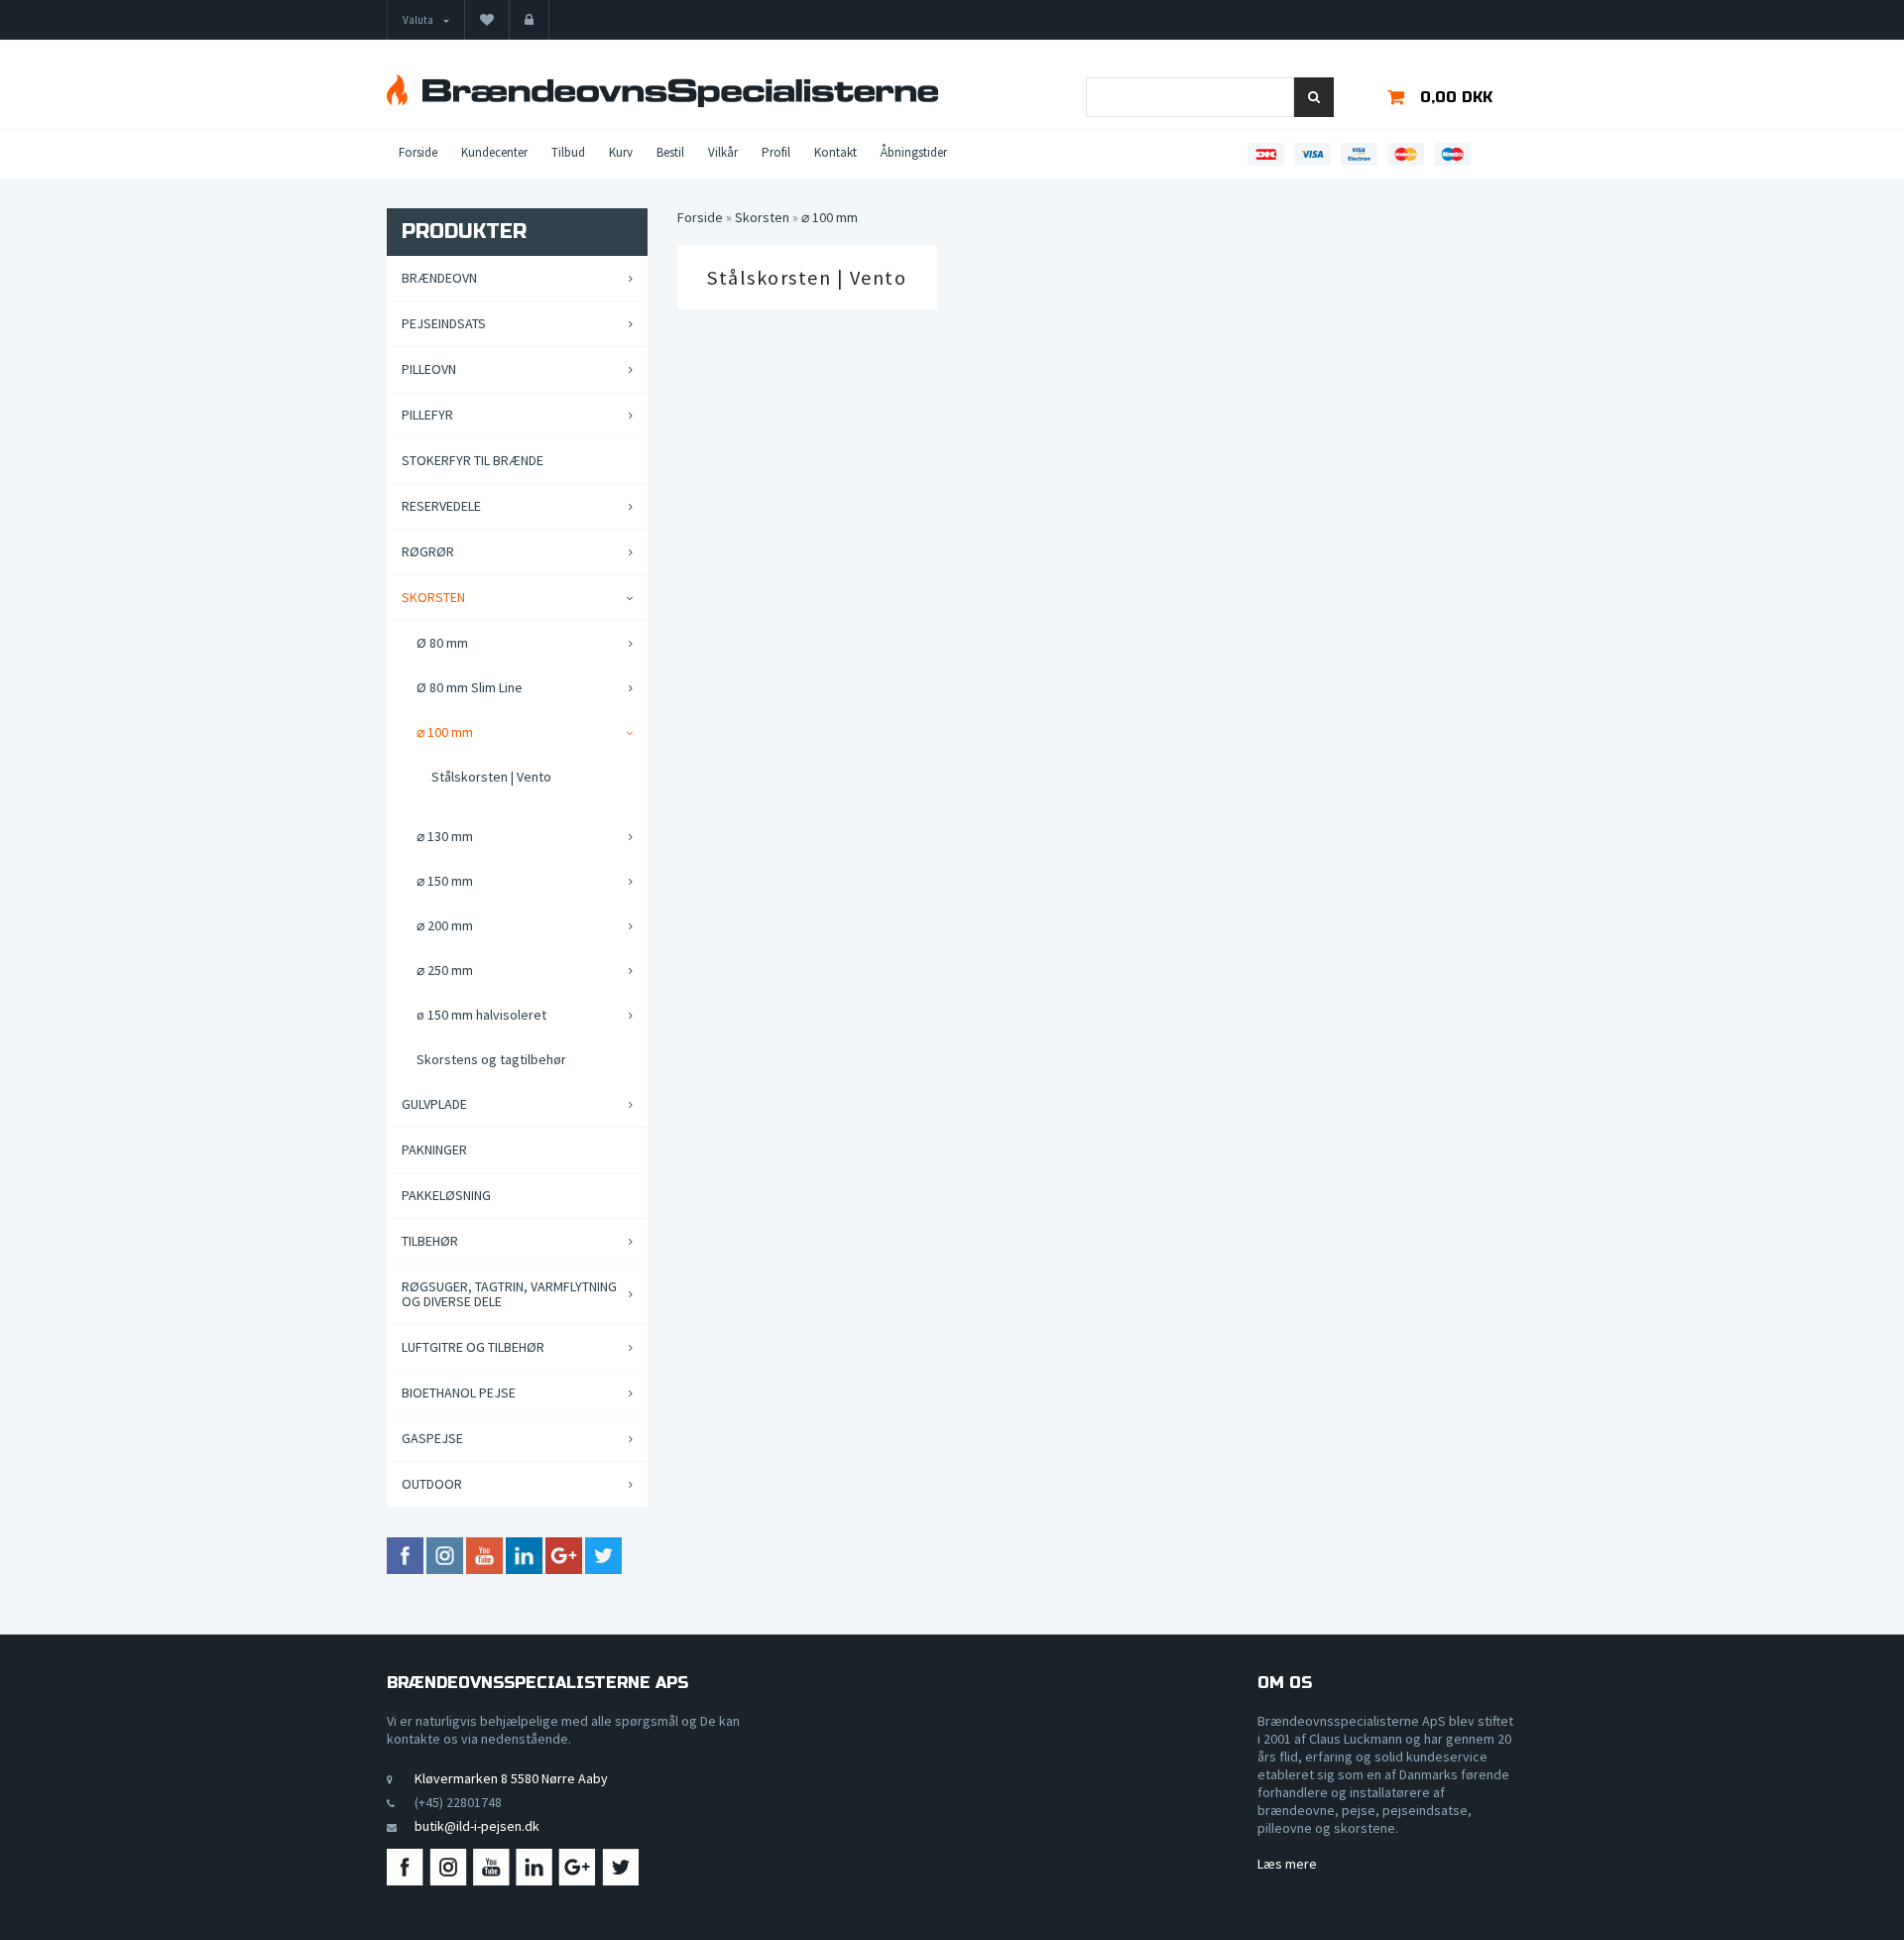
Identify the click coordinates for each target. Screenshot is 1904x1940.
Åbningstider (914, 152)
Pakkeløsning (446, 1195)
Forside (418, 152)
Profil (776, 152)
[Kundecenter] (529, 20)
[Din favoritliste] (487, 20)
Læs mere (1287, 1864)
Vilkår (723, 152)
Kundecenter (494, 152)
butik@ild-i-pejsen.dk (477, 1826)
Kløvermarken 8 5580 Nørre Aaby (511, 1778)
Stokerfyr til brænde (473, 460)
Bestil (670, 152)
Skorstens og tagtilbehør (491, 1059)
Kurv (621, 152)
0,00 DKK (1456, 97)
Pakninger (434, 1150)
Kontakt (835, 152)
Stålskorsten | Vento (807, 278)
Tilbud (568, 152)
